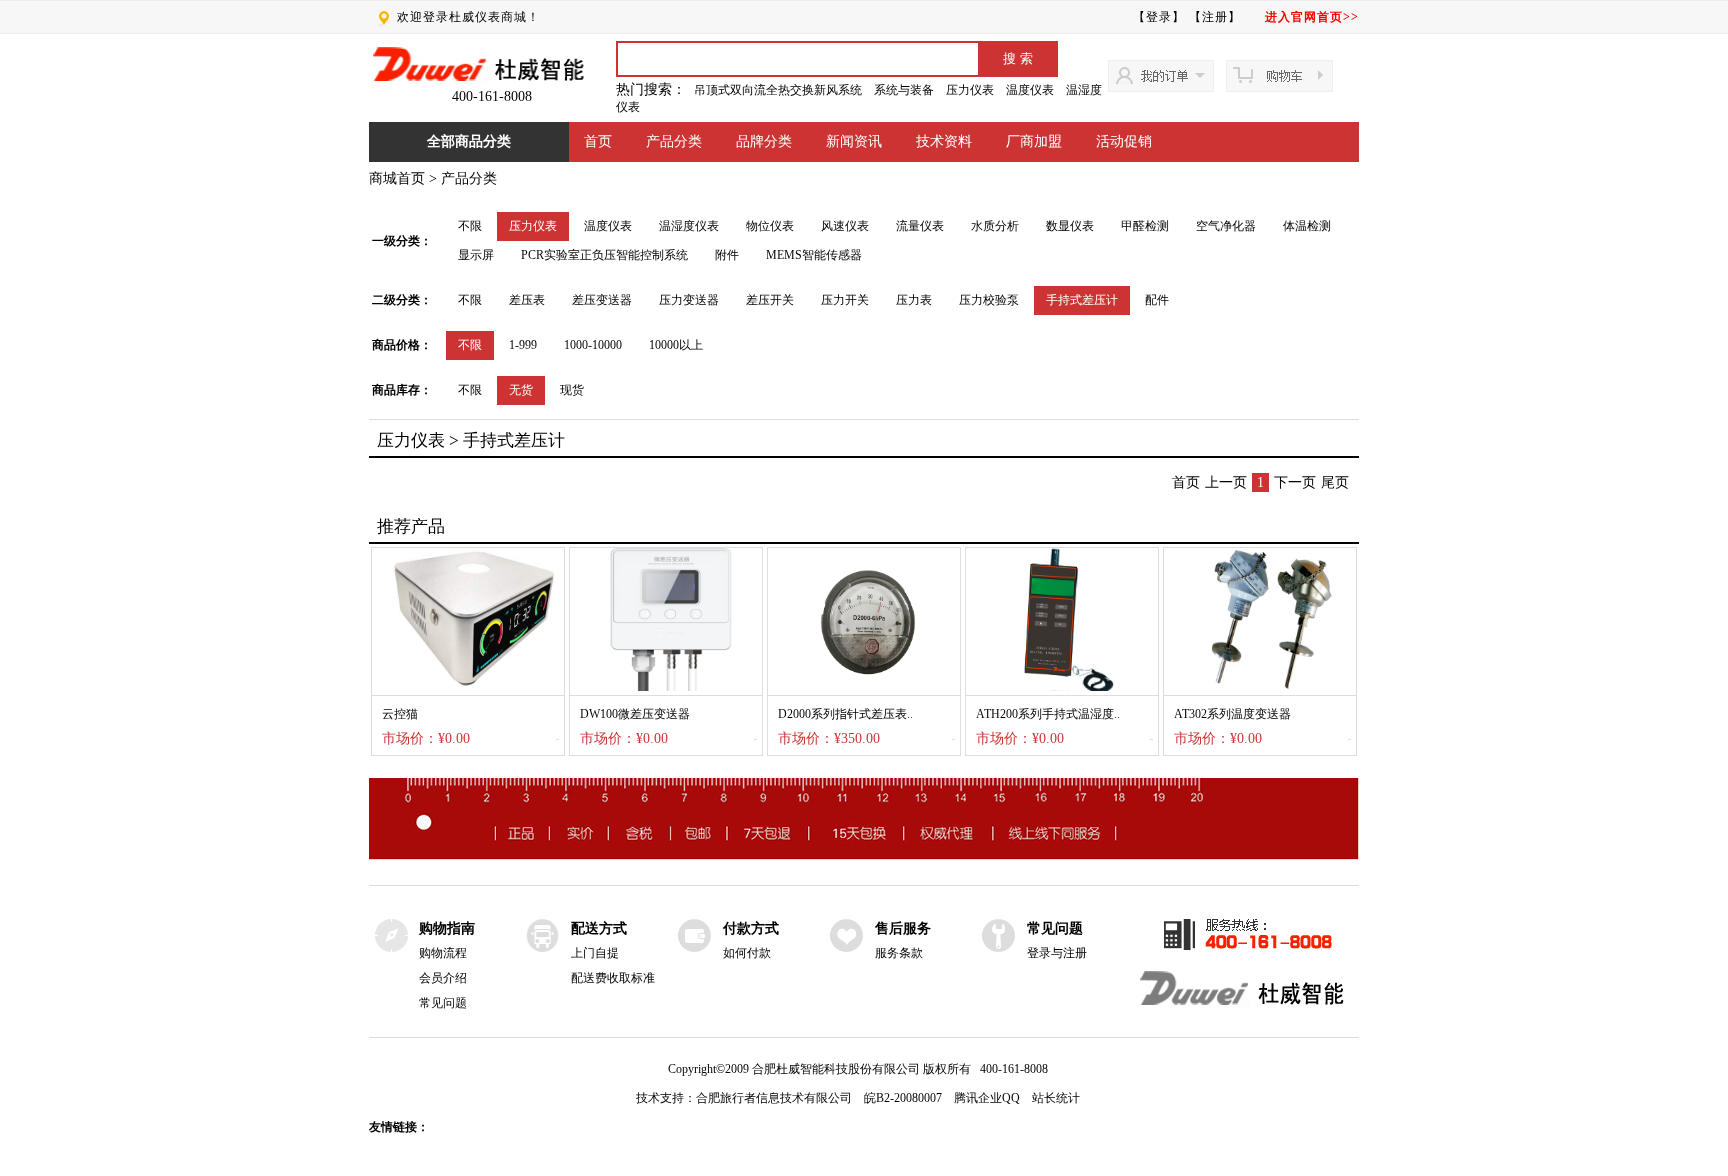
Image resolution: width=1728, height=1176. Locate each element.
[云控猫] (468, 687)
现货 (572, 390)
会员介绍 (443, 978)
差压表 (527, 300)
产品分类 (674, 141)
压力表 (914, 300)
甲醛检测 (1145, 226)
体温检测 (1307, 226)
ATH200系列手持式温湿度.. (1048, 714)
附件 (727, 255)
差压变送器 (602, 300)
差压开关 (770, 300)
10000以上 (676, 345)
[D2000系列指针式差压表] (864, 687)
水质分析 (995, 226)
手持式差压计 (1082, 300)
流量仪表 (920, 226)
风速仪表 (845, 226)
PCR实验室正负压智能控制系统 (604, 255)
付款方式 (751, 928)
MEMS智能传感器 (814, 255)
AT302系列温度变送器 (1232, 714)
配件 (1157, 300)
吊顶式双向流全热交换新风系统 (778, 90)
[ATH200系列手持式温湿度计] (1062, 687)
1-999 (523, 345)
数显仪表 (1070, 226)
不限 (470, 226)
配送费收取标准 (613, 978)
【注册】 (1215, 17)
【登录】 (1159, 17)
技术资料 (944, 141)
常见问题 (443, 1003)
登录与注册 (1057, 953)
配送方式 (599, 928)
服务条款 (899, 953)
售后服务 (903, 928)
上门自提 (595, 953)
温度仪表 (1030, 90)
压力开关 (845, 300)
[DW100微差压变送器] (666, 687)
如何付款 (747, 953)
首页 (598, 141)
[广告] (864, 855)
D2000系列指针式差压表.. (845, 714)
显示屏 (476, 255)
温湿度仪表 (689, 226)
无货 (521, 390)
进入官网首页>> (1312, 17)
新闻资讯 (854, 141)
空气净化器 (1226, 226)
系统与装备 (904, 90)
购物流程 (443, 953)
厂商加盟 (1034, 141)
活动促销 (1124, 141)
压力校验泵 (989, 300)
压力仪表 (970, 90)
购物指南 (447, 928)
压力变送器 (689, 300)
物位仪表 (770, 226)
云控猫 (400, 714)
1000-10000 (593, 345)
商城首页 (397, 178)
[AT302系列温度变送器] (1260, 687)
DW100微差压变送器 (635, 714)
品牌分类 (764, 141)
